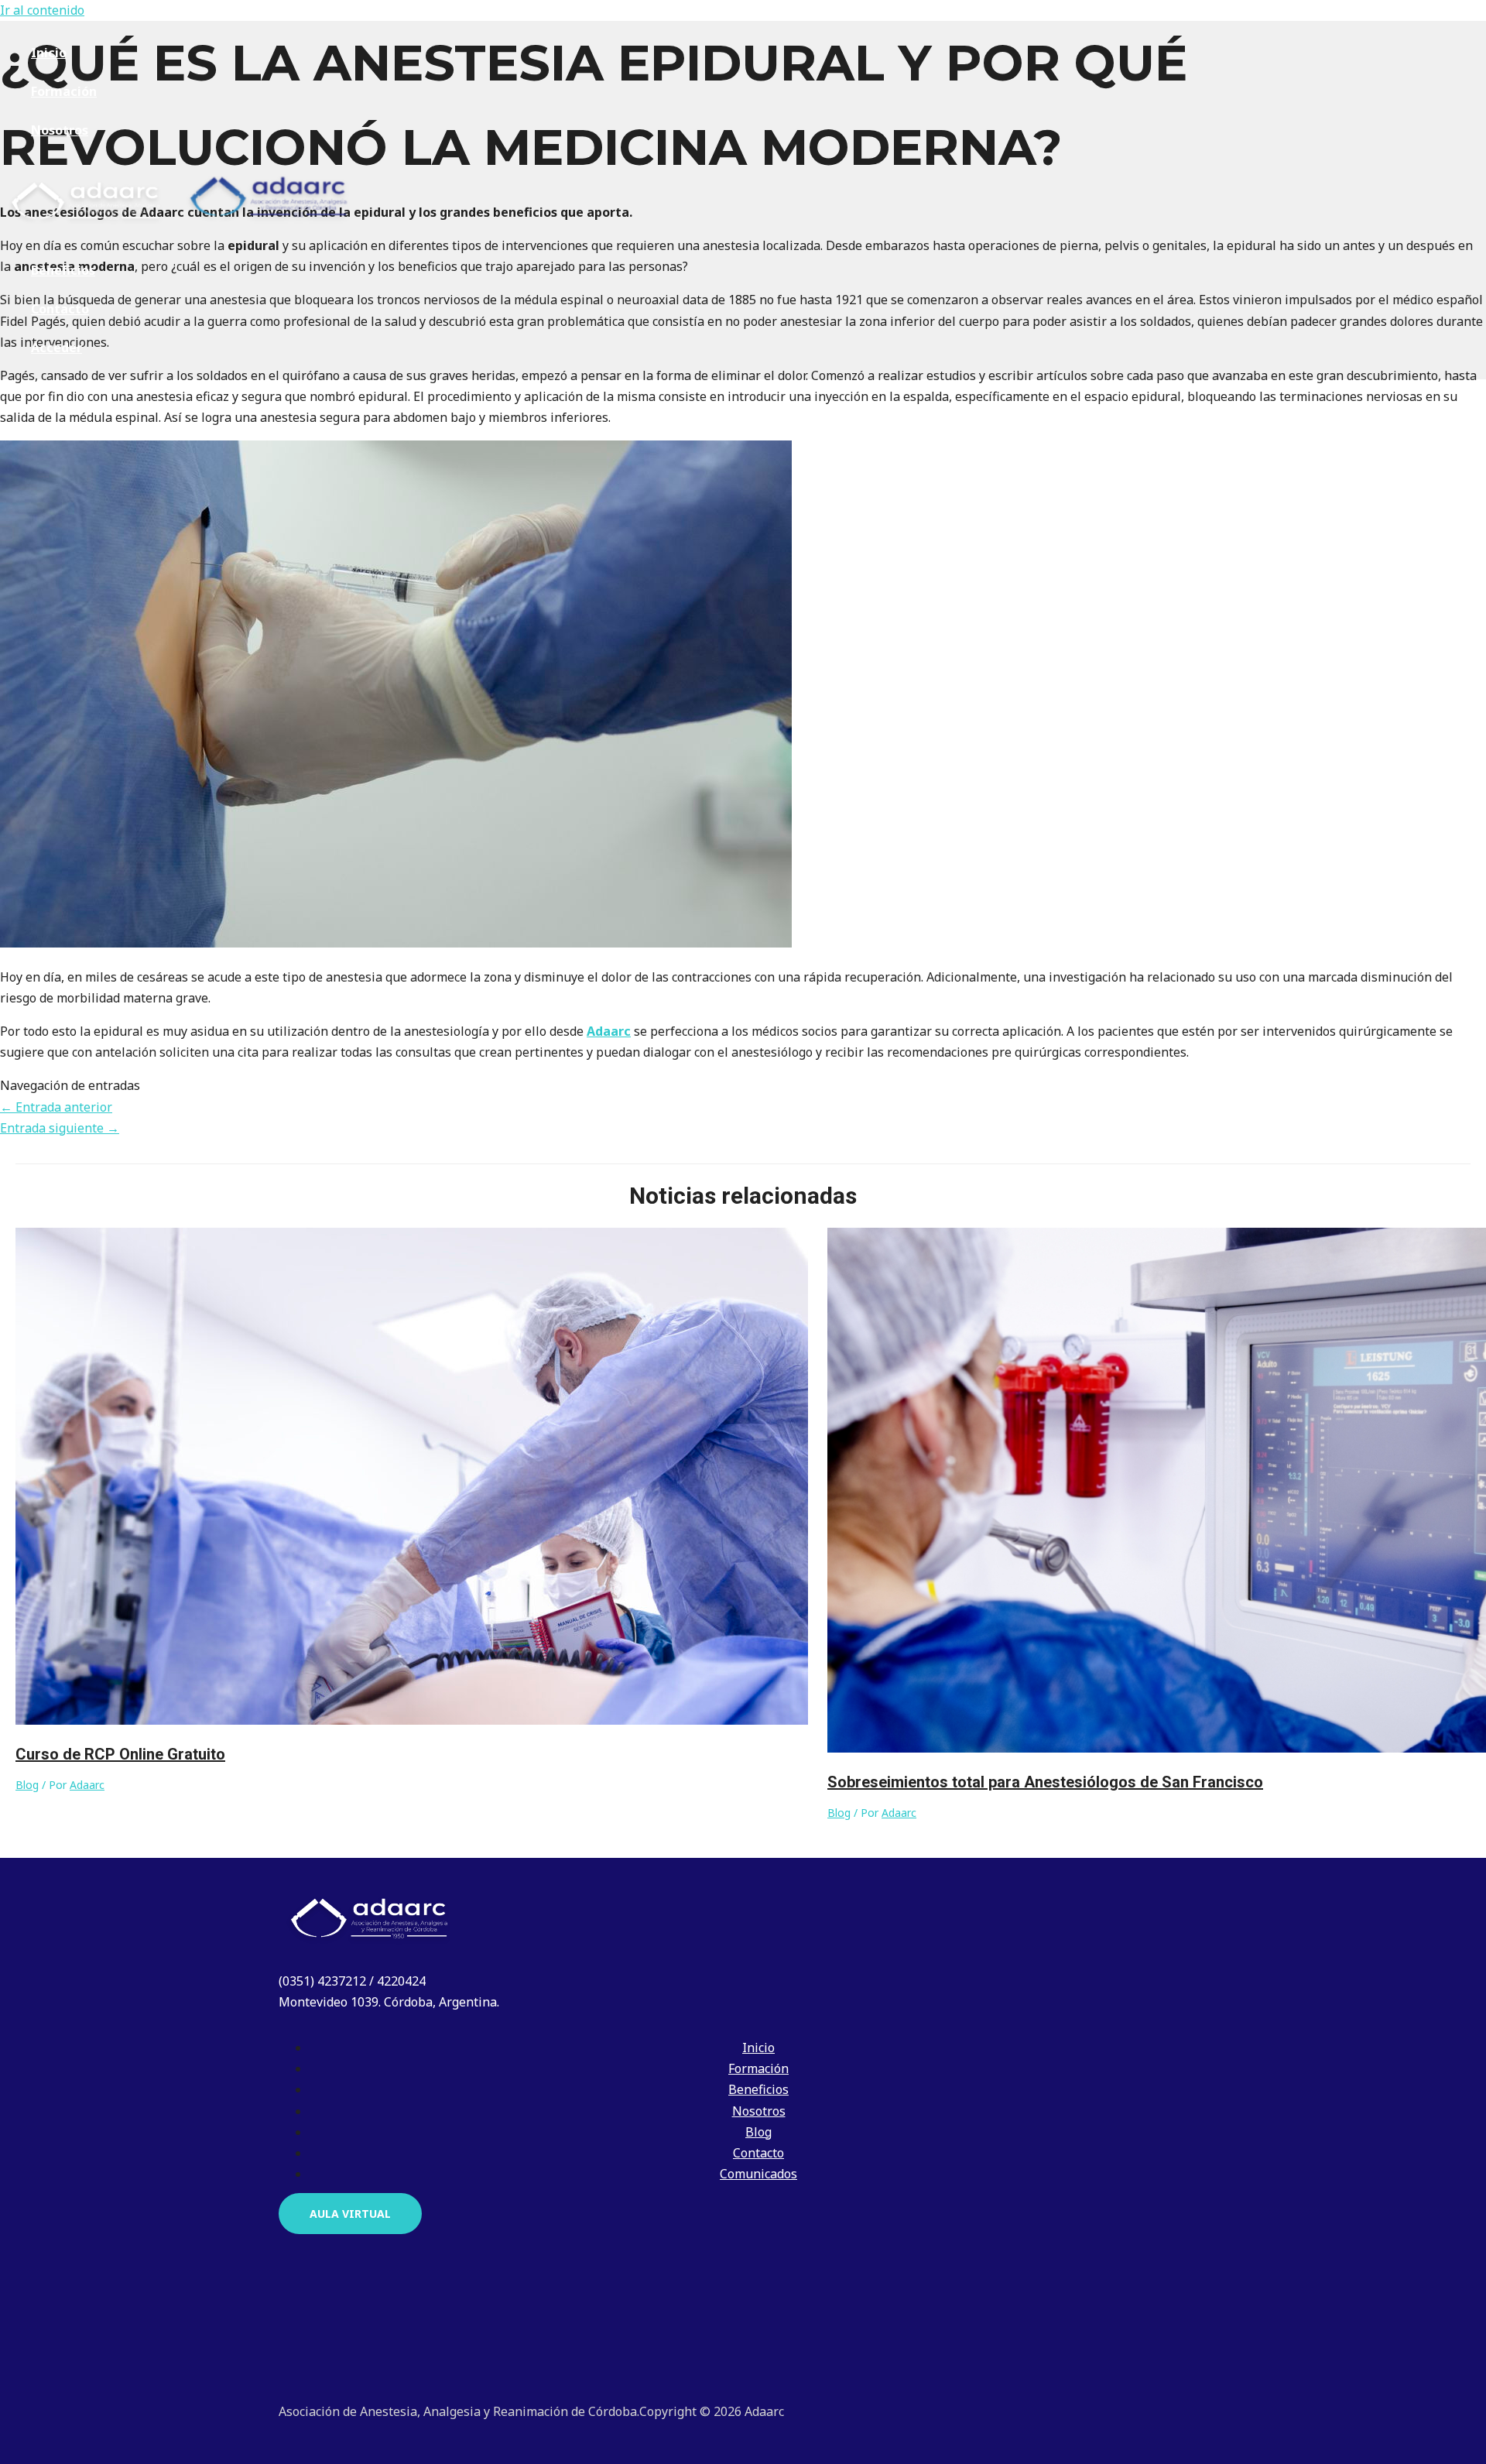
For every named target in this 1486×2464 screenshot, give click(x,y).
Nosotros (60, 130)
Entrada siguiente (60, 1128)
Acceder (56, 348)
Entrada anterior (56, 1107)
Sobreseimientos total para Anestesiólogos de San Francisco (1045, 1782)
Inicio (49, 53)
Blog (27, 1785)
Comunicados (758, 2174)
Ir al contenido (42, 10)
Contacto (60, 309)
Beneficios (63, 270)
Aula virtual (350, 2214)
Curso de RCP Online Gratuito (120, 1754)
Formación (64, 91)
